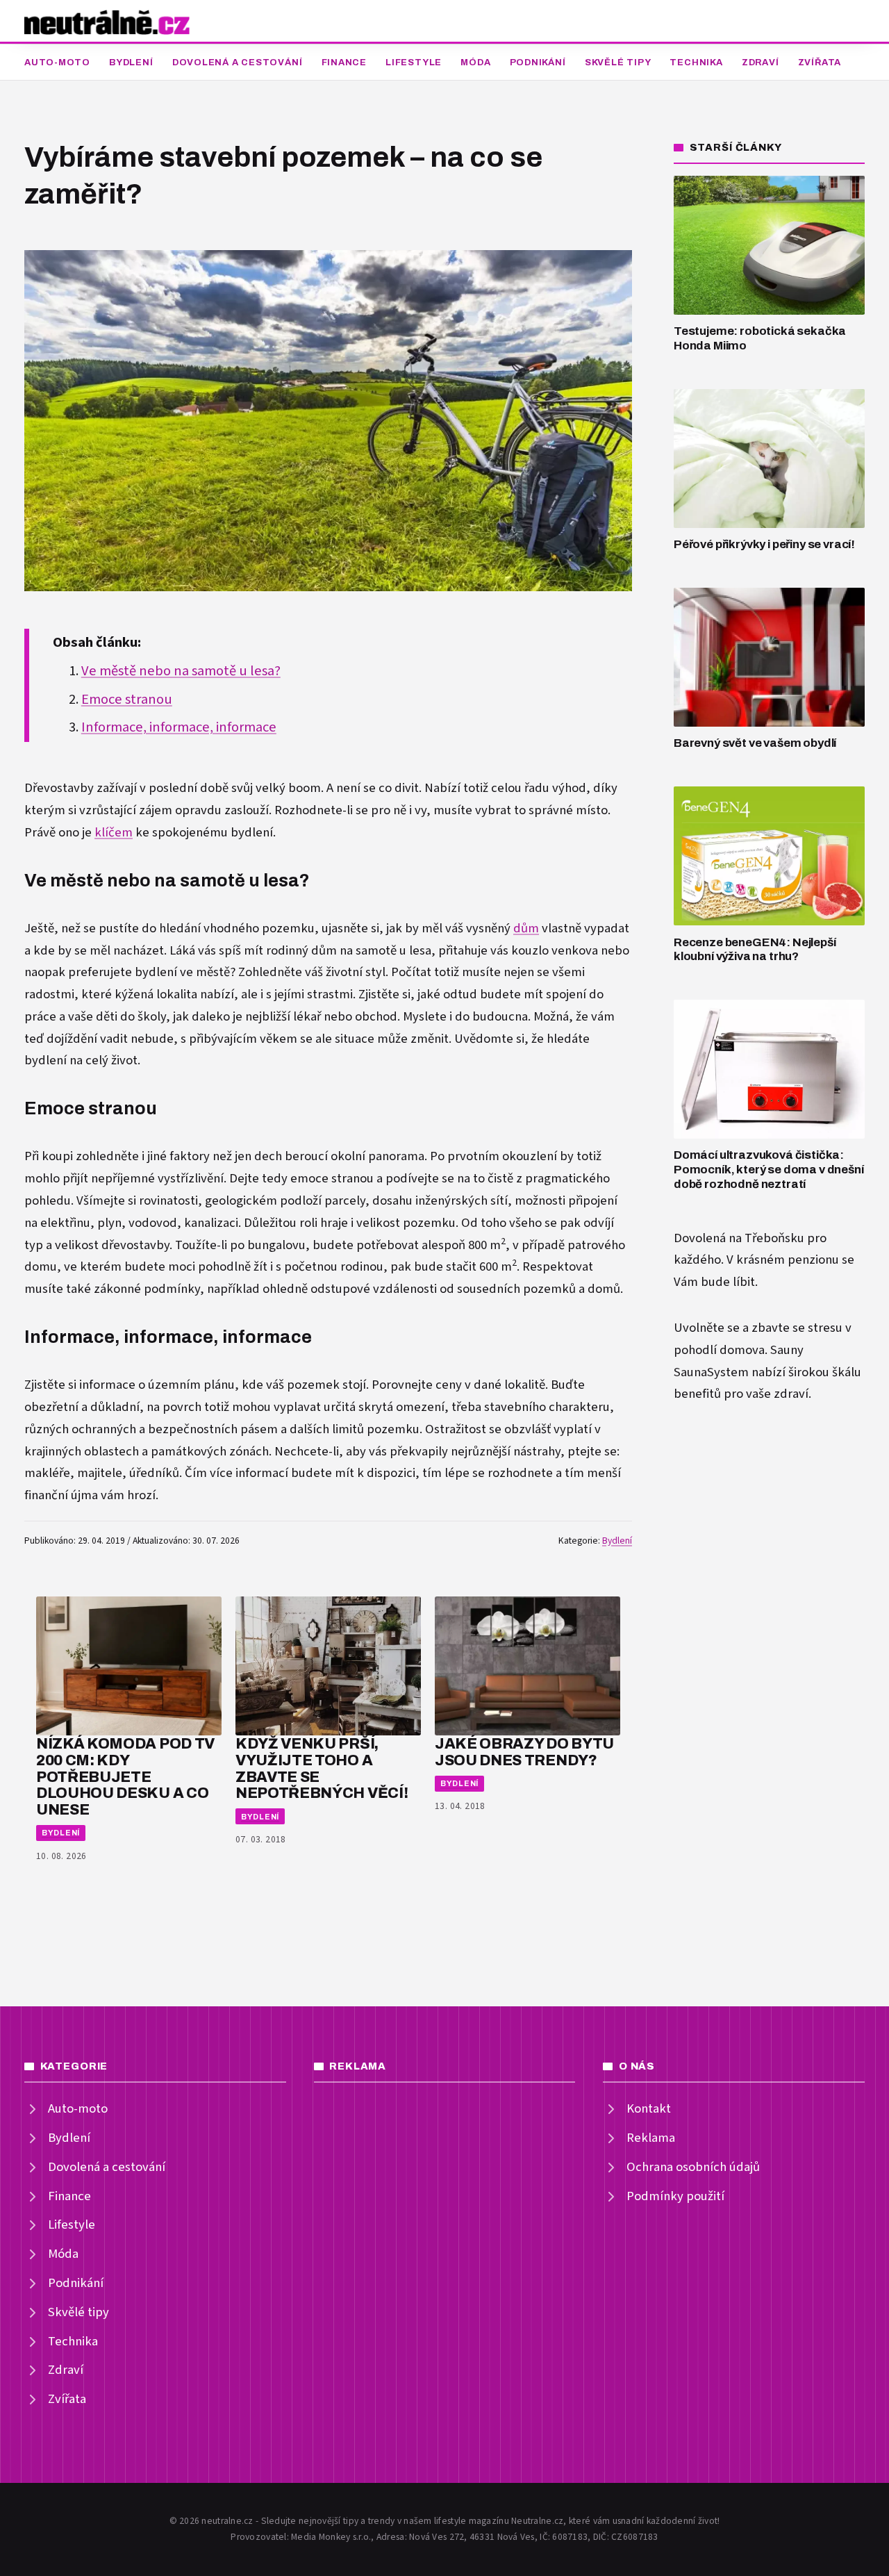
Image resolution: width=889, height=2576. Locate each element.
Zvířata (820, 63)
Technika (696, 63)
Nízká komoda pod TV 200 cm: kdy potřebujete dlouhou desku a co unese (125, 1776)
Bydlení (131, 63)
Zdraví (761, 63)
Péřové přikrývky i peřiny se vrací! (764, 544)
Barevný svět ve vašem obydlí (755, 743)
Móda (475, 63)
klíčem (114, 833)
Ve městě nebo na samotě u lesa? (181, 671)
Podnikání (538, 63)
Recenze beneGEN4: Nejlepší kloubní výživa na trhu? (755, 950)
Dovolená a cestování (238, 63)
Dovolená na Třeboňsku (739, 1238)
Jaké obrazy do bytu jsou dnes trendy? (524, 1752)
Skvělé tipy (618, 63)
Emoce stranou (127, 700)
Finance (344, 63)
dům (526, 928)
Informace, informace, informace (179, 727)
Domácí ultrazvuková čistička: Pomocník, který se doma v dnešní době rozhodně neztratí (769, 1169)
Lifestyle (414, 63)
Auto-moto (57, 63)
